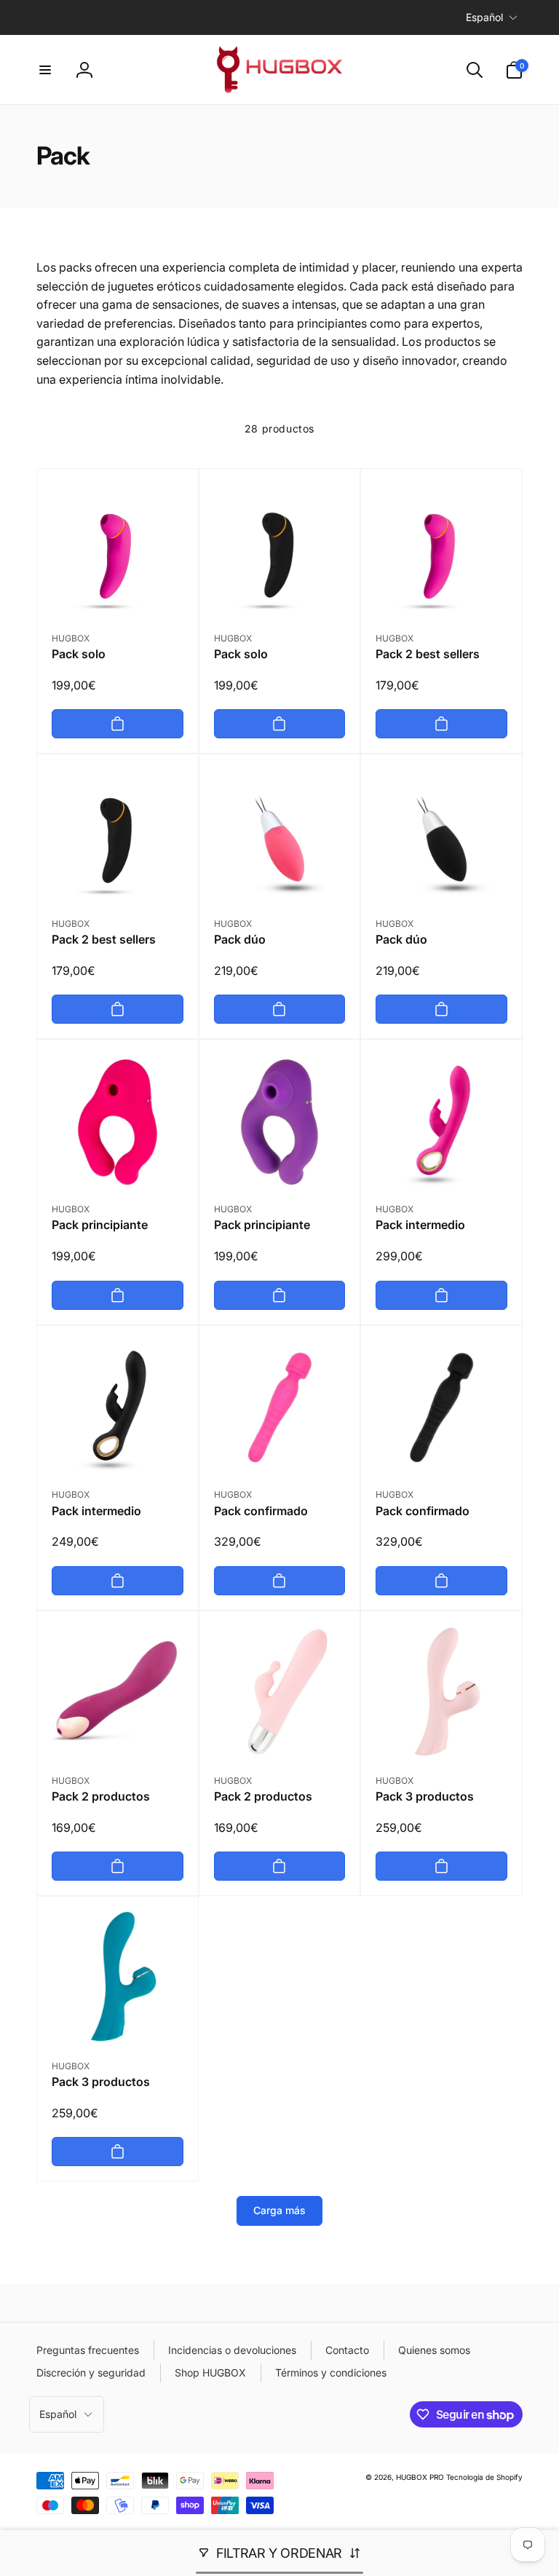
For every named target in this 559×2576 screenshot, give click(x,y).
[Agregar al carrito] (118, 724)
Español (484, 17)
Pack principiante (100, 1225)
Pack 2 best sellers (428, 654)
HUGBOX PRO (420, 2477)
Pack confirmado (261, 1511)
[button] (45, 70)
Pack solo (79, 654)
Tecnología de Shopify (484, 2477)
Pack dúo (240, 939)
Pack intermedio (420, 1225)
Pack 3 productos (425, 1796)
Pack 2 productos (101, 1796)
